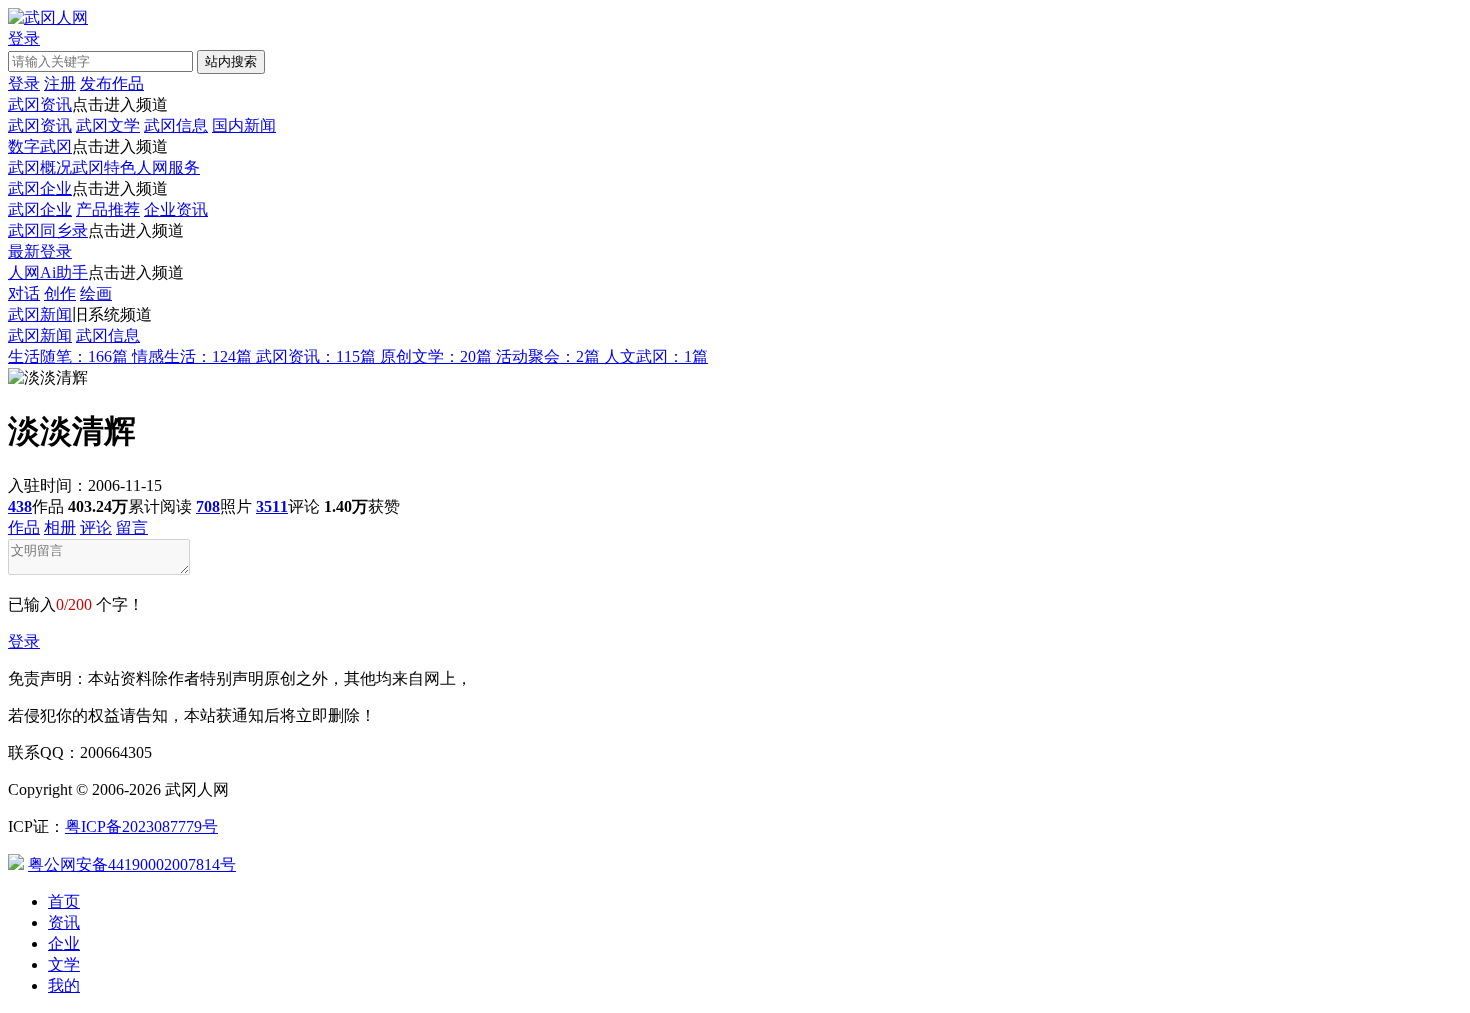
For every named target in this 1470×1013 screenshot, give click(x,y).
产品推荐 (108, 209)
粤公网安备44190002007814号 (132, 864)
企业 (64, 943)
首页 (64, 901)
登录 (24, 641)
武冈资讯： (316, 356)
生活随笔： (68, 356)
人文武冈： (656, 356)
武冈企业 (40, 188)
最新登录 (40, 251)
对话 (24, 293)
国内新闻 (244, 125)
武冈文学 (108, 125)
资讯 (64, 922)
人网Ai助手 (48, 272)
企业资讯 (176, 209)
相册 (60, 527)
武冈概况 (40, 167)
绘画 (96, 293)
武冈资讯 (40, 104)
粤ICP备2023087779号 (141, 826)
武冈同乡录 (48, 230)
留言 (132, 527)
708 (208, 506)
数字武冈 (40, 146)
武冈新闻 (40, 314)
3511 (272, 506)
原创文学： (436, 356)
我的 (64, 985)
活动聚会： (548, 356)
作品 (24, 527)
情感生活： (192, 356)
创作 (60, 293)
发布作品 (112, 83)
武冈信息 (176, 125)
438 (20, 506)
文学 (64, 964)
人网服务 (168, 167)
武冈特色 (104, 167)
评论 (96, 527)
